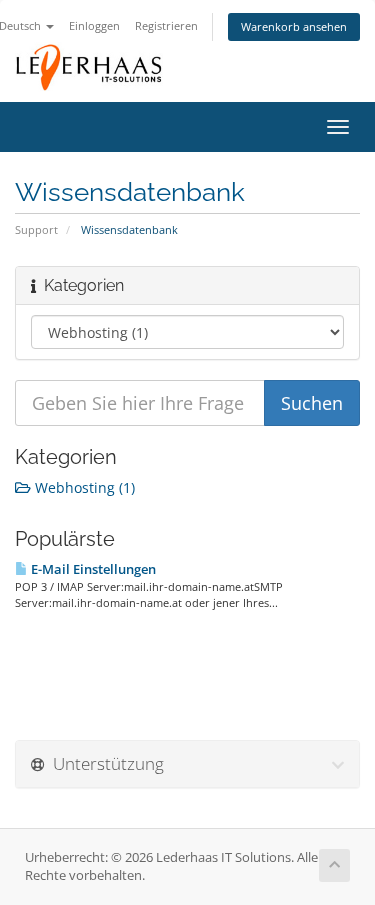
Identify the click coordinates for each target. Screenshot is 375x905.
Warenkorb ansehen (294, 26)
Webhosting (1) (83, 487)
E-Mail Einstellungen (92, 569)
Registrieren (166, 25)
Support (36, 229)
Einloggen (94, 25)
